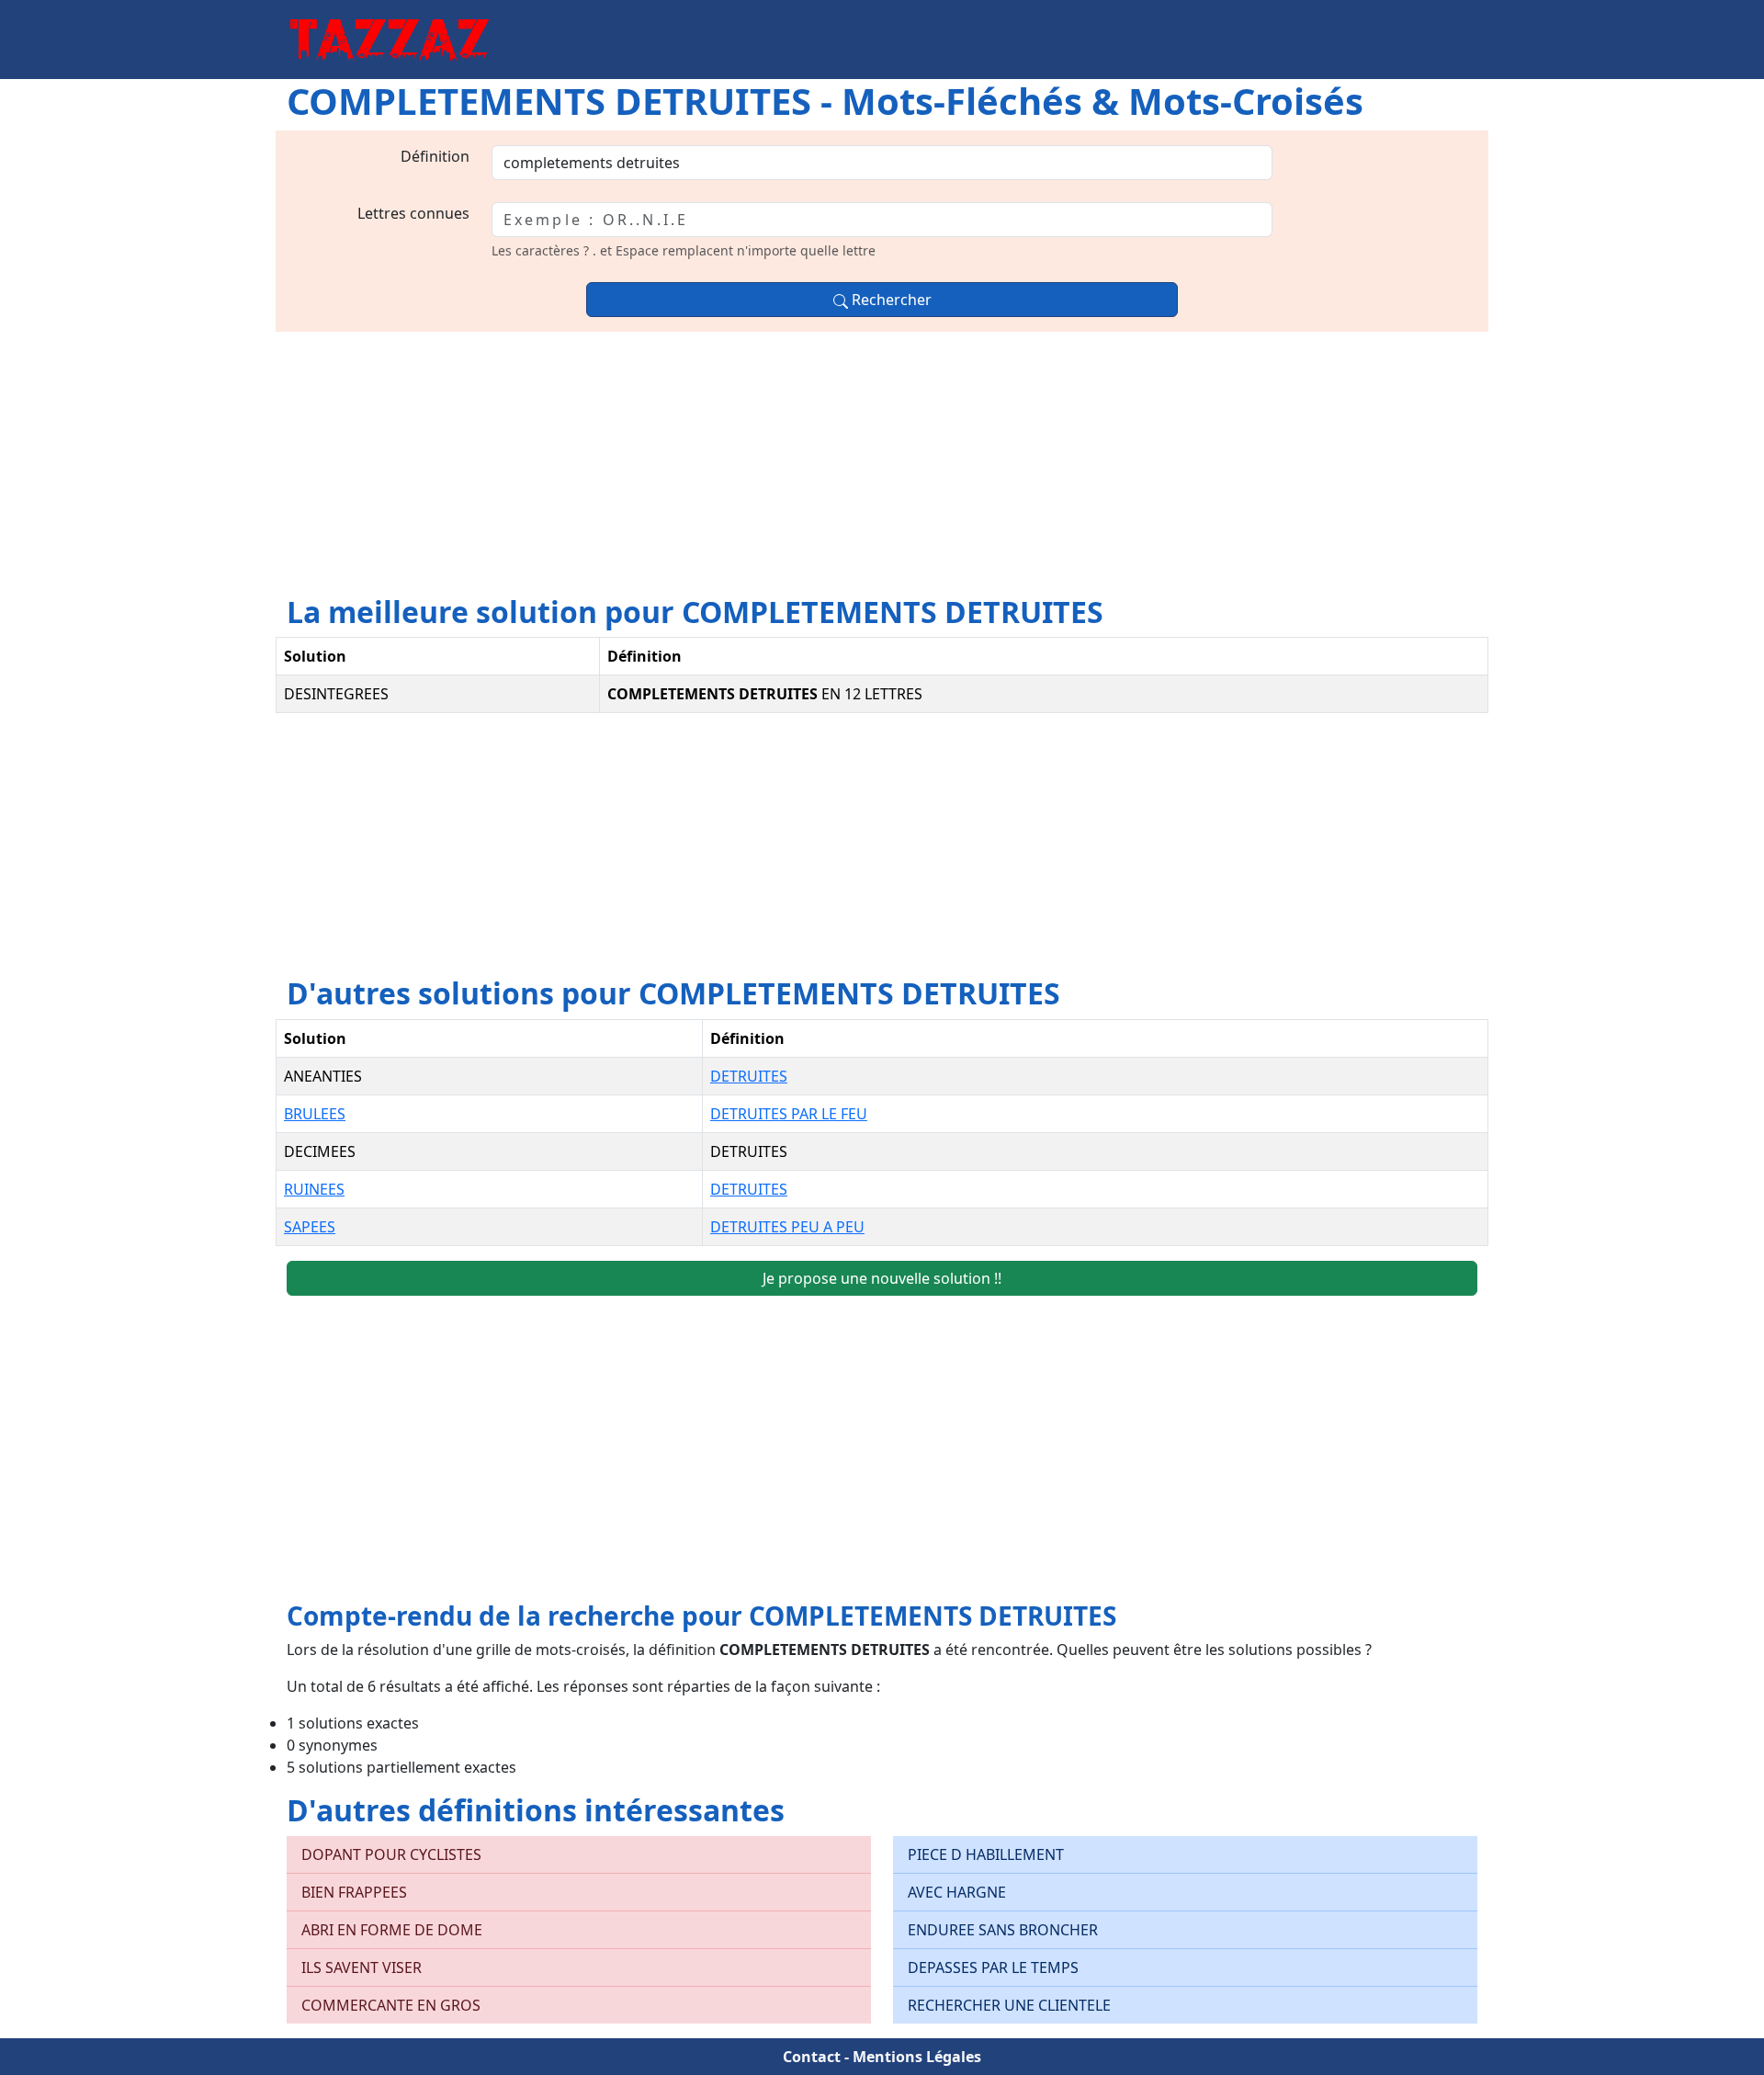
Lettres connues (413, 213)
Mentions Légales (917, 2057)
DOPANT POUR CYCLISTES (391, 1854)
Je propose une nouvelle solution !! (882, 1278)
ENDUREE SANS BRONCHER (1003, 1930)
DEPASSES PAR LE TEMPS (993, 1967)
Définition (435, 156)
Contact (812, 2057)
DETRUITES (749, 1076)
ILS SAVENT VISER (362, 1967)
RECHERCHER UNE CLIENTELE (1009, 2005)
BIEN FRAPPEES (354, 1892)
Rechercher (890, 300)
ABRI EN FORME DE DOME (392, 1930)
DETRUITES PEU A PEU (787, 1227)
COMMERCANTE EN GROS (391, 2005)
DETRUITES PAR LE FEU (789, 1114)
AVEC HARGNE (957, 1892)
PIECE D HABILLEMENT (986, 1854)
